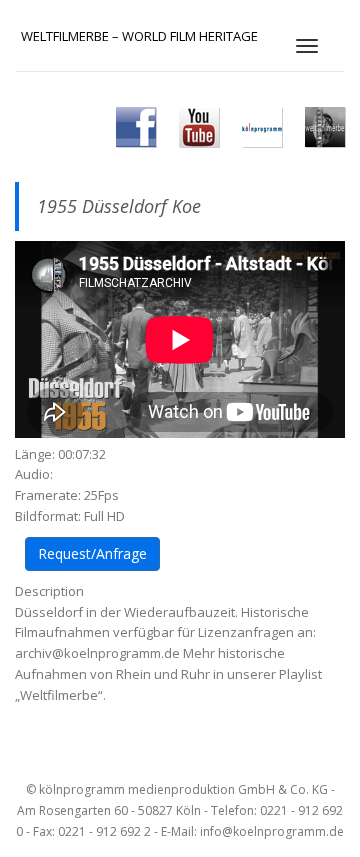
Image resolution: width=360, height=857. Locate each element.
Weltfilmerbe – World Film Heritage (139, 36)
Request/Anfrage (92, 553)
